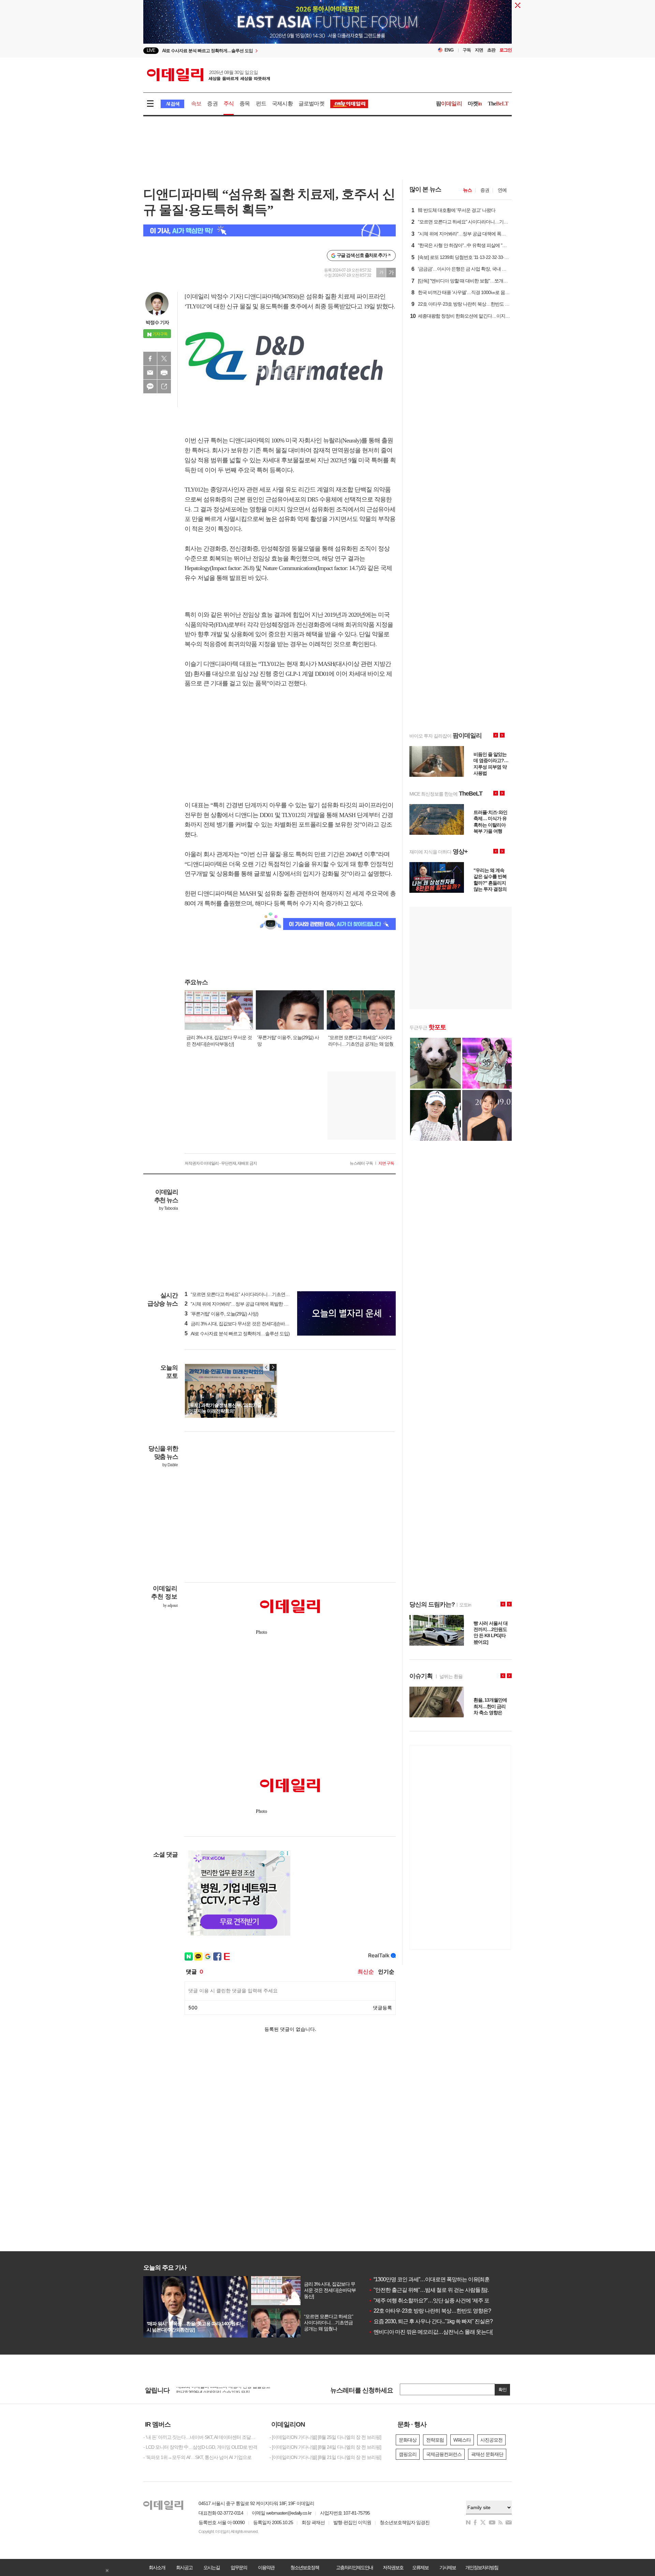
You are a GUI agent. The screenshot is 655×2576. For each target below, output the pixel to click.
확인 (503, 2390)
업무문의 (239, 2567)
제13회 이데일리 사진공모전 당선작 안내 (216, 2390)
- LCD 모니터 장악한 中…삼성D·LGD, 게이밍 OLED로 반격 (200, 2447)
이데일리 (208, 75)
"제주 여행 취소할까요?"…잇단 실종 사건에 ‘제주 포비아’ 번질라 (443, 2301)
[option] (272, 51)
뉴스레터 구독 (361, 1163)
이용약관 (266, 2567)
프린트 (164, 373)
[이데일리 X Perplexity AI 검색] (270, 230)
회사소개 (157, 2567)
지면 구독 (386, 1163)
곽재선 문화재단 (487, 2454)
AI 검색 (172, 104)
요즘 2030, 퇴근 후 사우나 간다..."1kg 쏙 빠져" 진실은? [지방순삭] (442, 2321)
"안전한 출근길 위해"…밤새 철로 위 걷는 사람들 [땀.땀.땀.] (435, 2290)
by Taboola (168, 1208)
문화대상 (408, 2440)
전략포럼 (435, 2440)
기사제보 (448, 2567)
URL (164, 387)
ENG (449, 50)
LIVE (151, 50)
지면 (479, 50)
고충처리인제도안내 (354, 2567)
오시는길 (212, 2567)
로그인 (506, 50)
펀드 (261, 104)
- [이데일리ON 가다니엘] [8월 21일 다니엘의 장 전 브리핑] (325, 2457)
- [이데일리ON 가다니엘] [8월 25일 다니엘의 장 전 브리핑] (325, 2437)
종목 (245, 104)
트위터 (164, 359)
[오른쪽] (273, 1367)
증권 (212, 104)
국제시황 (282, 104)
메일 (150, 373)
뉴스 (467, 190)
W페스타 (462, 2440)
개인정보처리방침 (482, 2567)
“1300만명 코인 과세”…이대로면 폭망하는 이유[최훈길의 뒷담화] (443, 2279)
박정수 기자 (157, 322)
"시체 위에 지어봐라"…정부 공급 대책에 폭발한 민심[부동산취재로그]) (256, 1304)
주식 (229, 104)
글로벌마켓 (311, 104)
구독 (467, 50)
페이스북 (150, 359)
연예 (502, 190)
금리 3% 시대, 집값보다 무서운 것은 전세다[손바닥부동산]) (245, 1324)
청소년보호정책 (305, 2567)
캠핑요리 (408, 2454)
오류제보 (420, 2567)
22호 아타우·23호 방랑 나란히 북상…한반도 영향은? (430, 2311)
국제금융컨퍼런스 (444, 2454)
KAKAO (150, 387)
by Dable (170, 1465)
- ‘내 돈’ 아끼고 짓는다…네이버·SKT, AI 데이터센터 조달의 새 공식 (201, 2437)
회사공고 (184, 2567)
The (498, 104)
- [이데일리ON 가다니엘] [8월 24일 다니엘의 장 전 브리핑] (325, 2447)
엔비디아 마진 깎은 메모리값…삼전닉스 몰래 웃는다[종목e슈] (440, 2332)
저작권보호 (393, 2567)
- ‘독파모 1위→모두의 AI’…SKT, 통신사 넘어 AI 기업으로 (197, 2457)
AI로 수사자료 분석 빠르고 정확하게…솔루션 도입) (237, 1334)
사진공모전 (491, 2440)
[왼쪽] (266, 1367)
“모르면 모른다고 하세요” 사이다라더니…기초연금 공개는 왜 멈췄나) (255, 1294)
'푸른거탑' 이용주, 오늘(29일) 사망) (221, 1314)
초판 (491, 50)
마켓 (475, 104)
